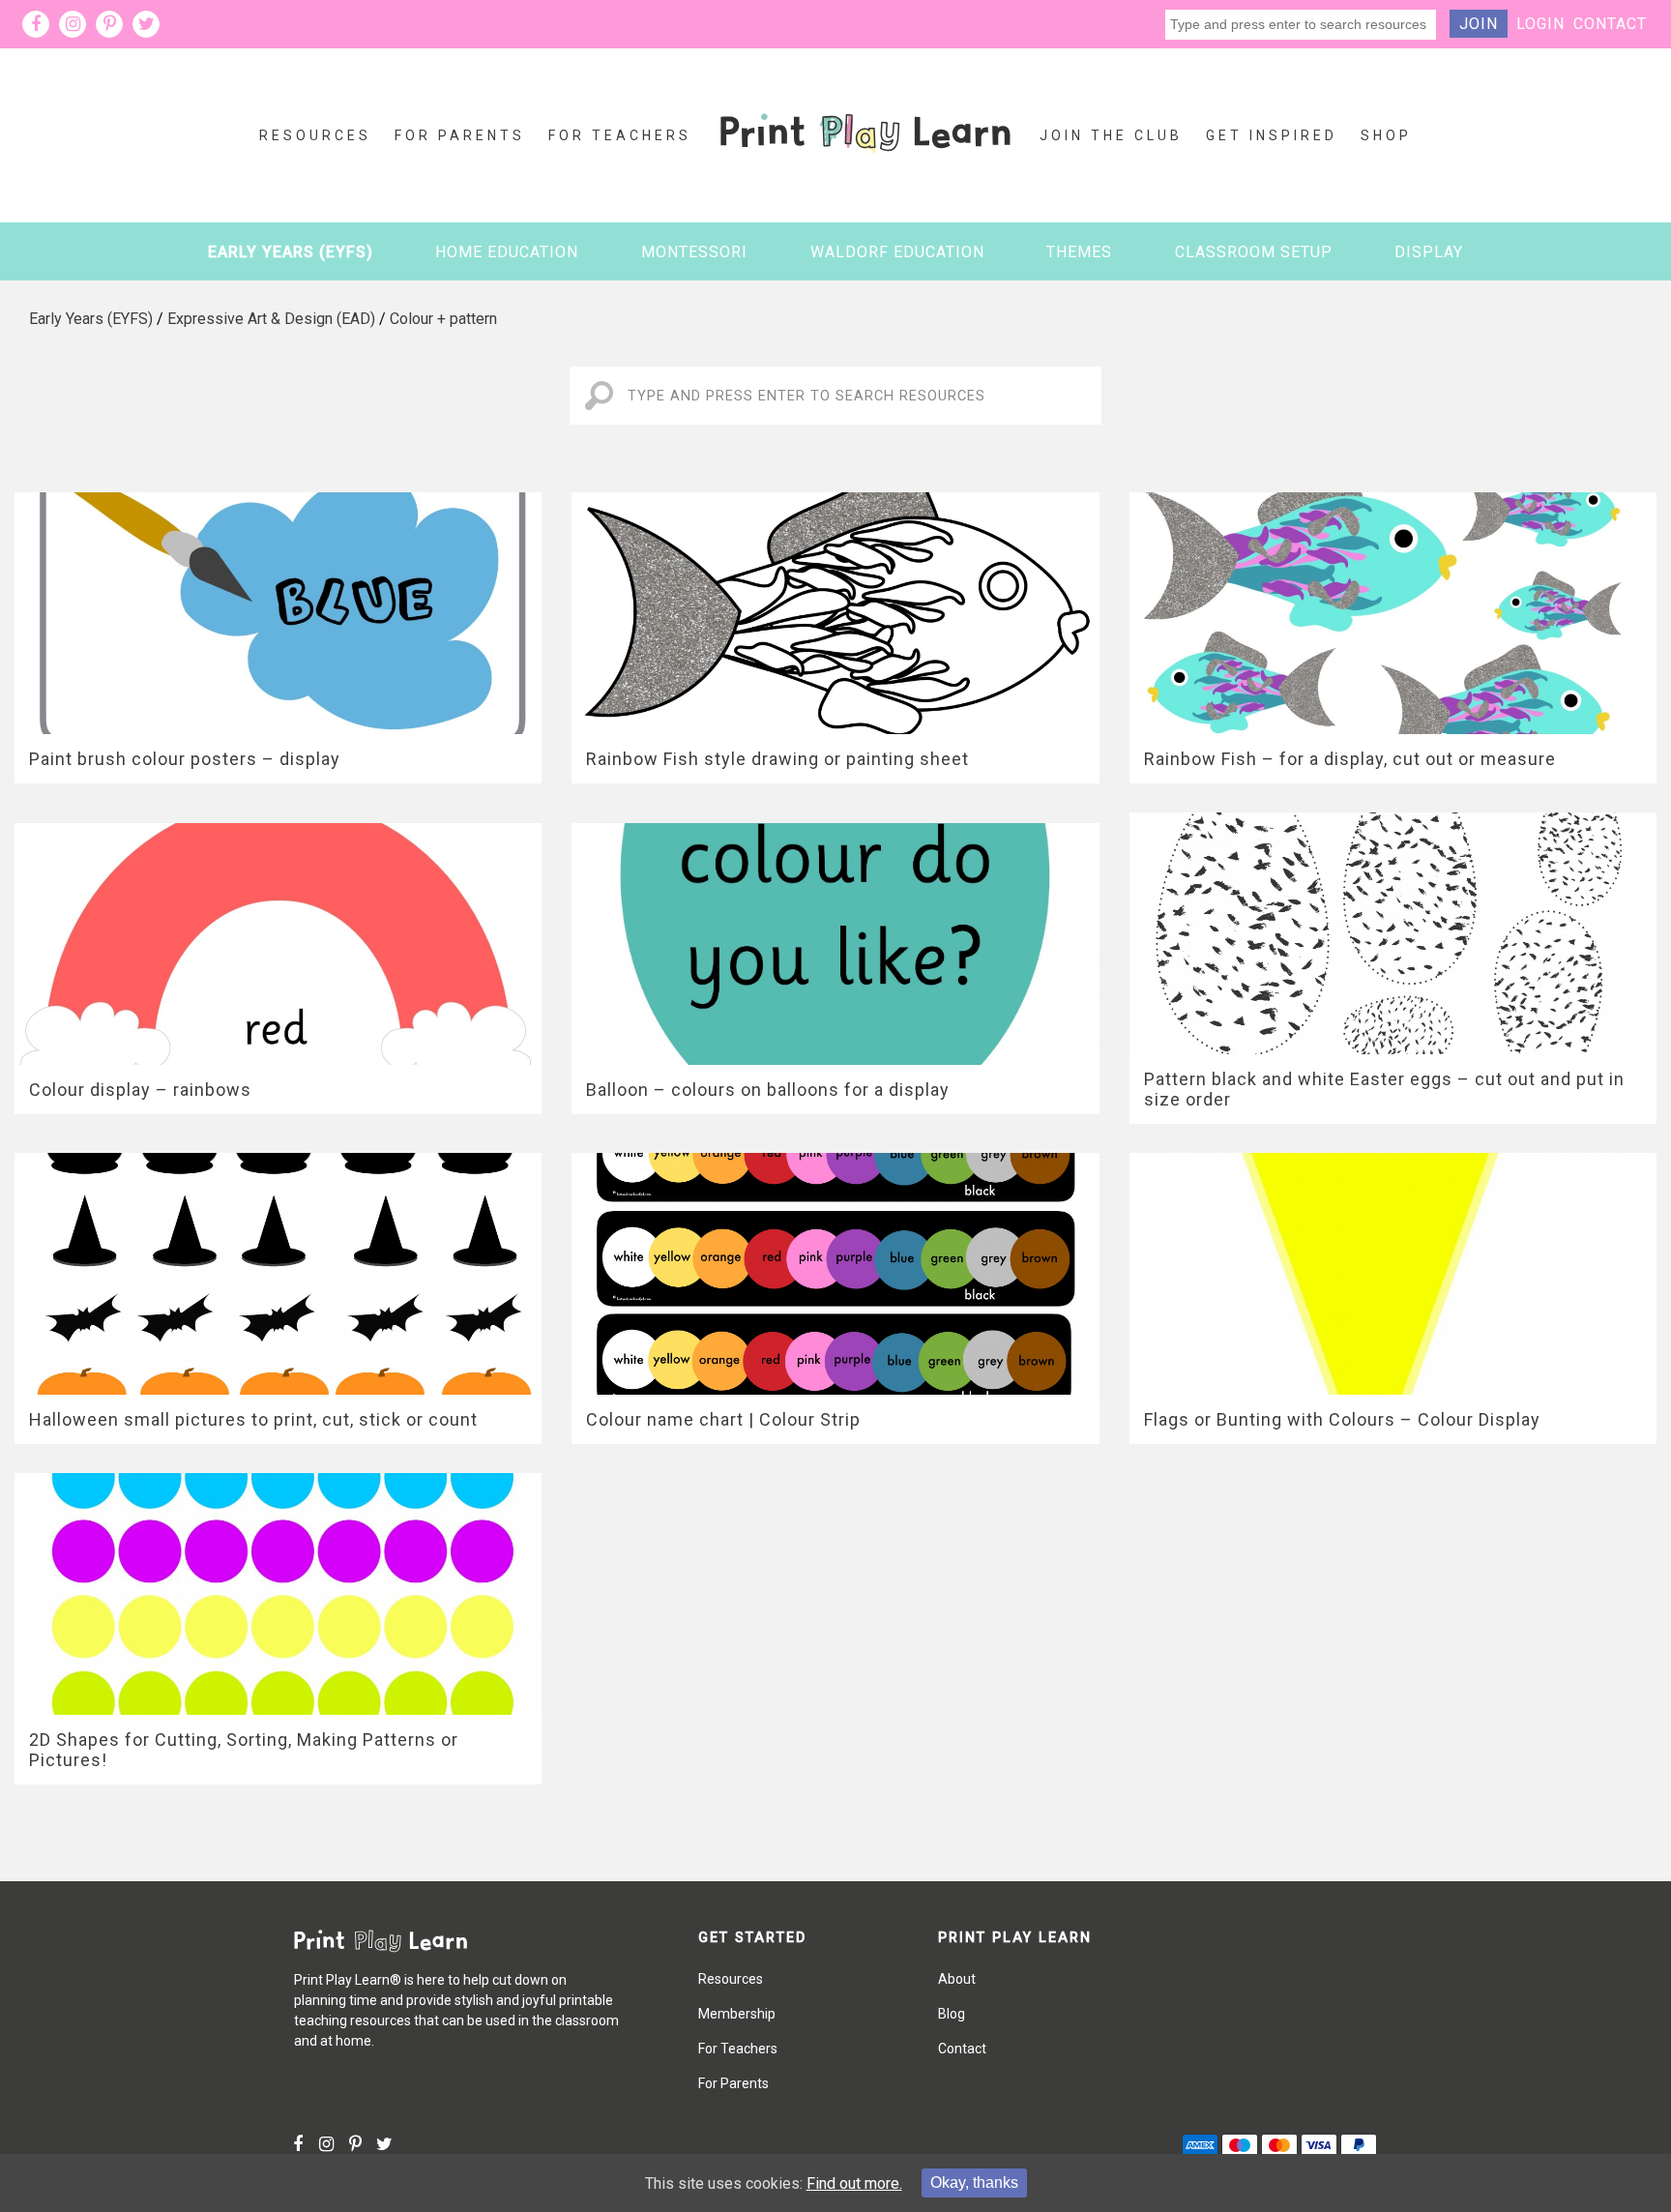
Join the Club (1111, 135)
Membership (737, 2014)
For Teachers (620, 135)
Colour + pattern (443, 319)
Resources (315, 135)
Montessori (694, 252)
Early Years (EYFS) (291, 252)
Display (1429, 252)
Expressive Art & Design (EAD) (271, 319)
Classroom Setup (1254, 252)
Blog (952, 2014)
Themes (1079, 252)
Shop (1386, 135)
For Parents (460, 135)
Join (1479, 24)
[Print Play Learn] (865, 168)
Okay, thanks (974, 2183)
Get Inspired (1272, 135)
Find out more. (854, 2183)
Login (1540, 24)
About (957, 1979)
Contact (1610, 24)
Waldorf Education (897, 252)
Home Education (507, 252)
